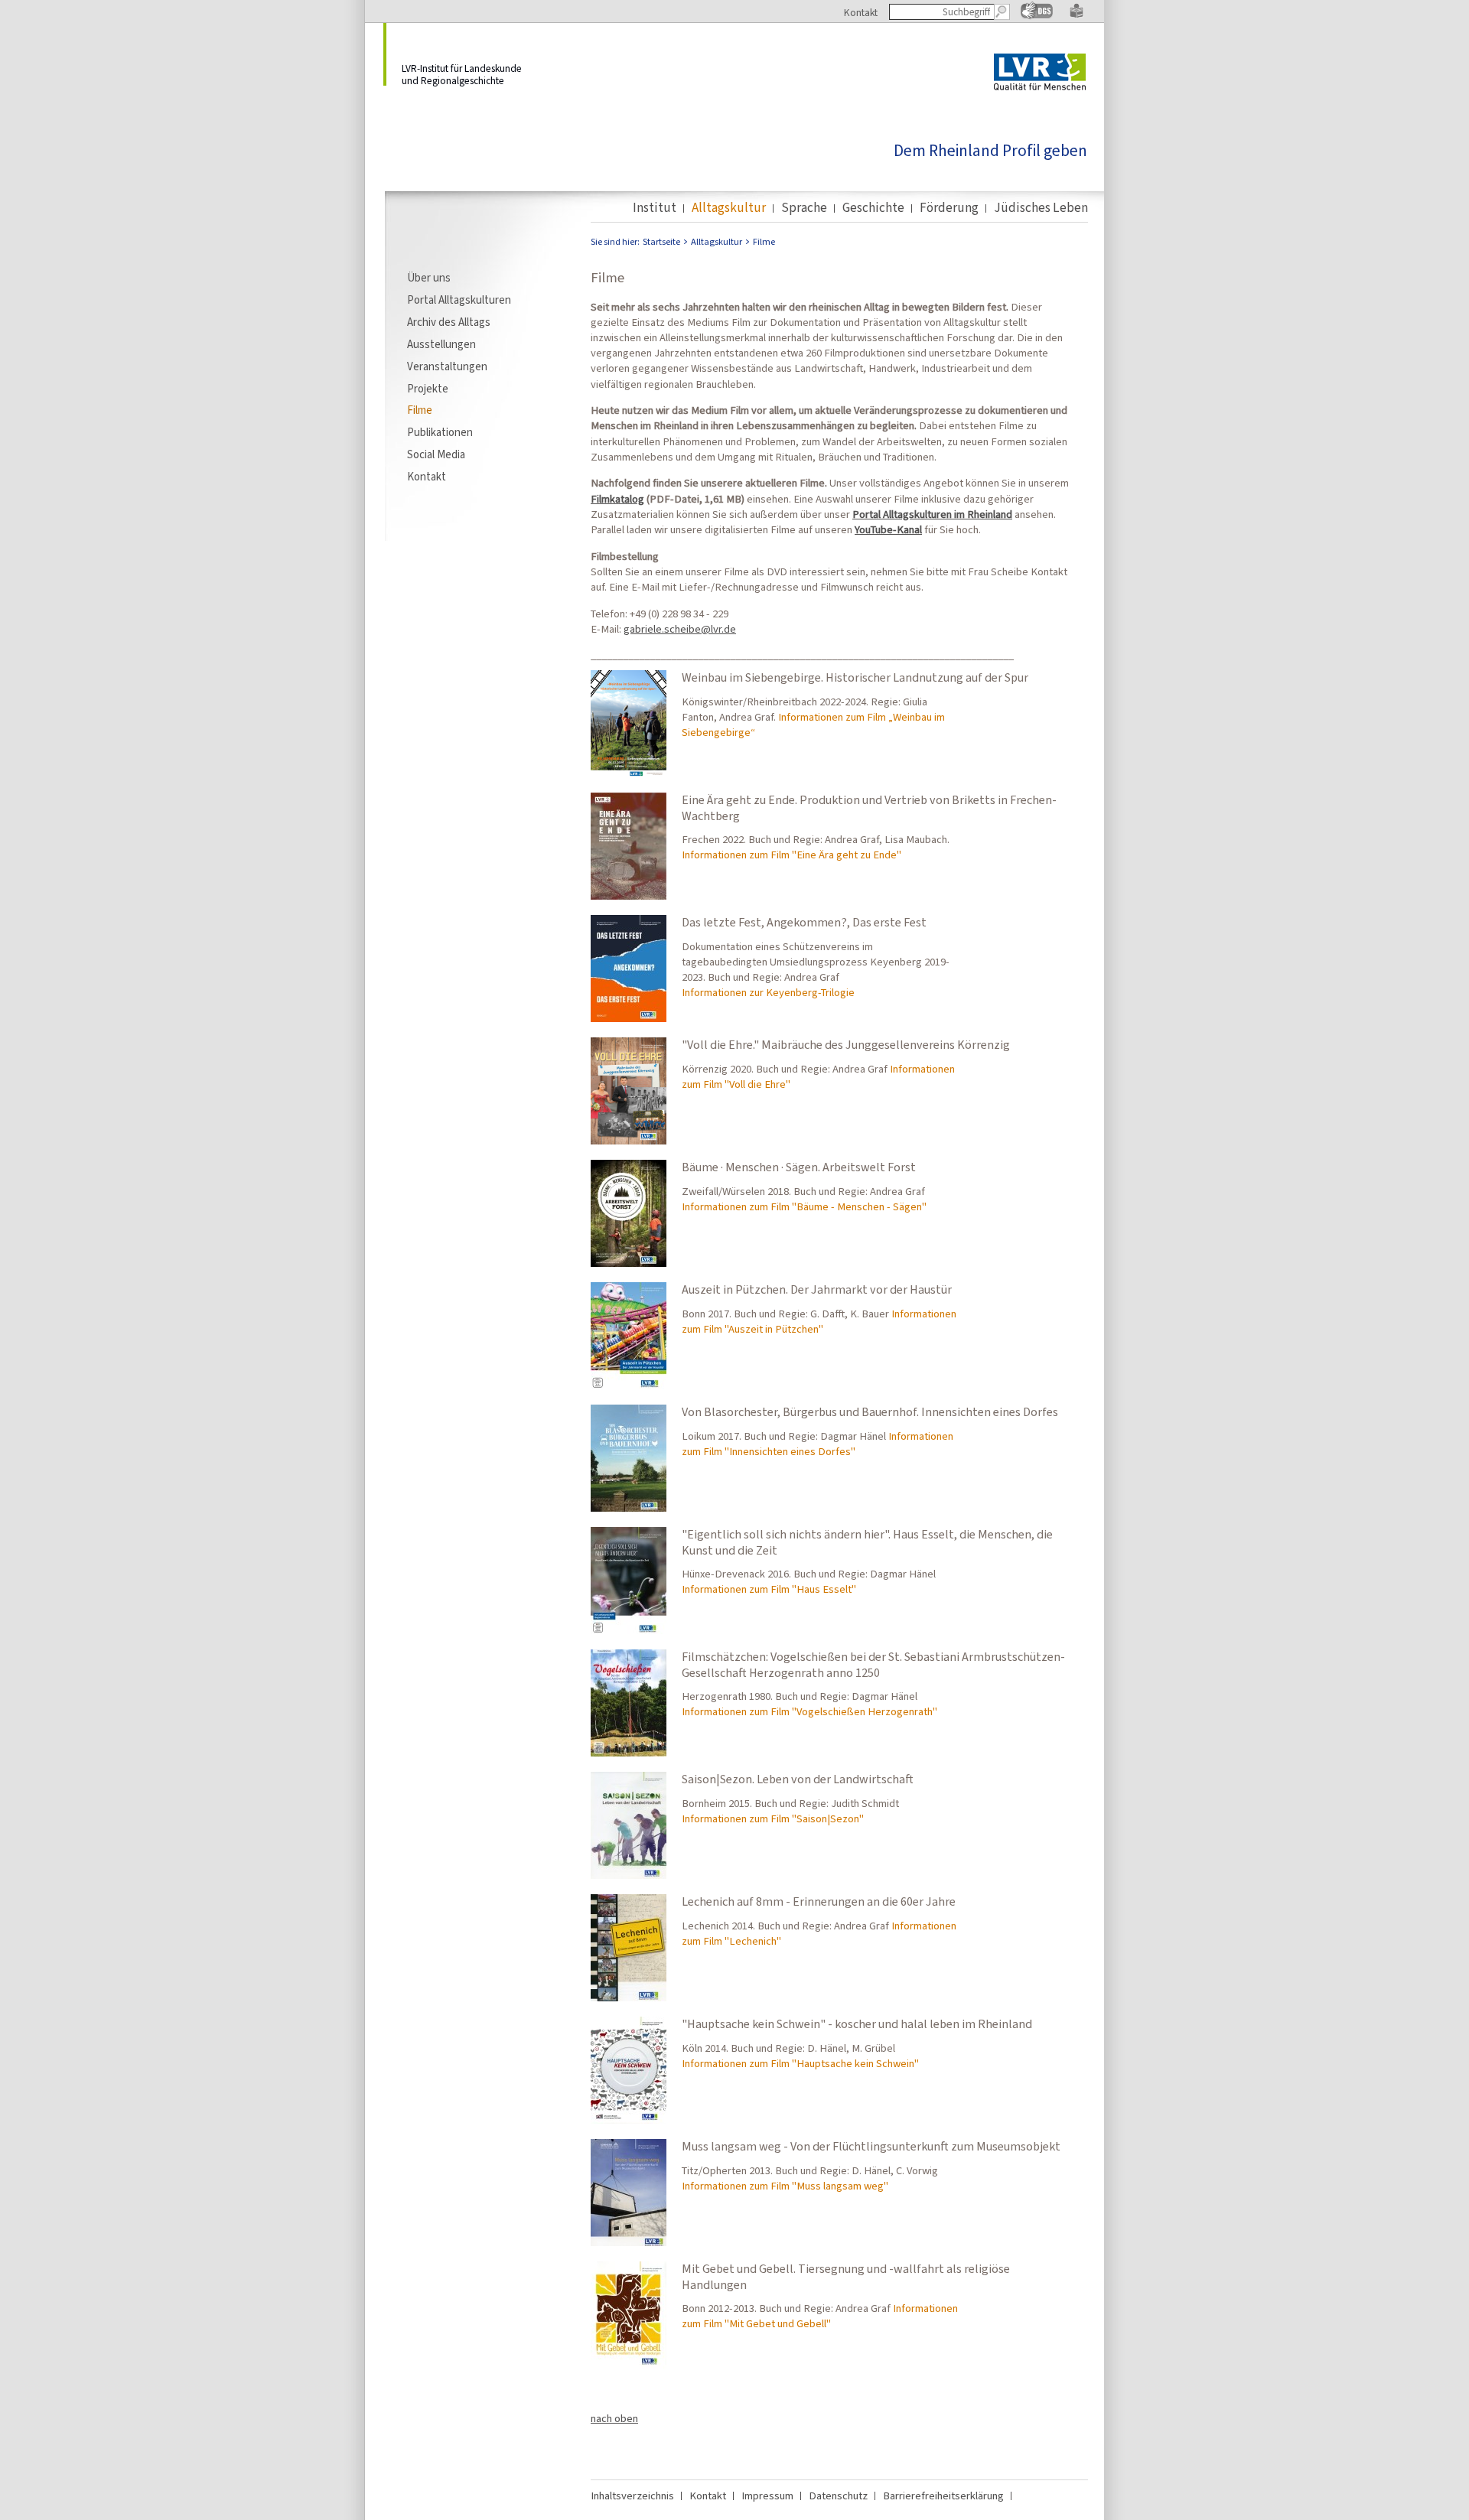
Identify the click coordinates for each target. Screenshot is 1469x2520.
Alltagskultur (729, 208)
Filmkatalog (617, 499)
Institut (655, 208)
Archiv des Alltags (449, 322)
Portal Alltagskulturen (459, 300)
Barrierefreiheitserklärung (943, 2496)
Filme (420, 410)
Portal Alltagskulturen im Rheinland (932, 514)
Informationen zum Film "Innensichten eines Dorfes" (818, 1444)
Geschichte (873, 208)
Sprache (804, 208)
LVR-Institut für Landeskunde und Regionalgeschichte (462, 74)
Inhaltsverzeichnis (632, 2496)
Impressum (767, 2496)
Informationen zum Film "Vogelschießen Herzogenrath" (809, 1711)
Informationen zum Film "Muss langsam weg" (785, 2186)
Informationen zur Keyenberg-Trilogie (768, 992)
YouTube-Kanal (888, 529)
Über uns (429, 278)
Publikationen (440, 432)
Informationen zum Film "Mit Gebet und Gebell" (820, 2316)
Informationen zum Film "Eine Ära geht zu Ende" (792, 855)
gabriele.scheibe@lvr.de (680, 629)
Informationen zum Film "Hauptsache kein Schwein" (800, 2063)
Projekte (428, 389)
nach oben (614, 2418)
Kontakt (861, 12)
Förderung (949, 208)
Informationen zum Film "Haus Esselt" (769, 1589)
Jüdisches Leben (1041, 208)
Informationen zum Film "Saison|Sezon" (773, 1818)
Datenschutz (838, 2496)
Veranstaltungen (447, 366)
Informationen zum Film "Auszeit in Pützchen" (819, 1321)
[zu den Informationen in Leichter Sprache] (1077, 15)
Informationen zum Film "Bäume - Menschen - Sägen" (804, 1206)
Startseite (661, 242)
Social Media (436, 454)
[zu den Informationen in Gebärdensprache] (1037, 16)
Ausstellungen (441, 344)
